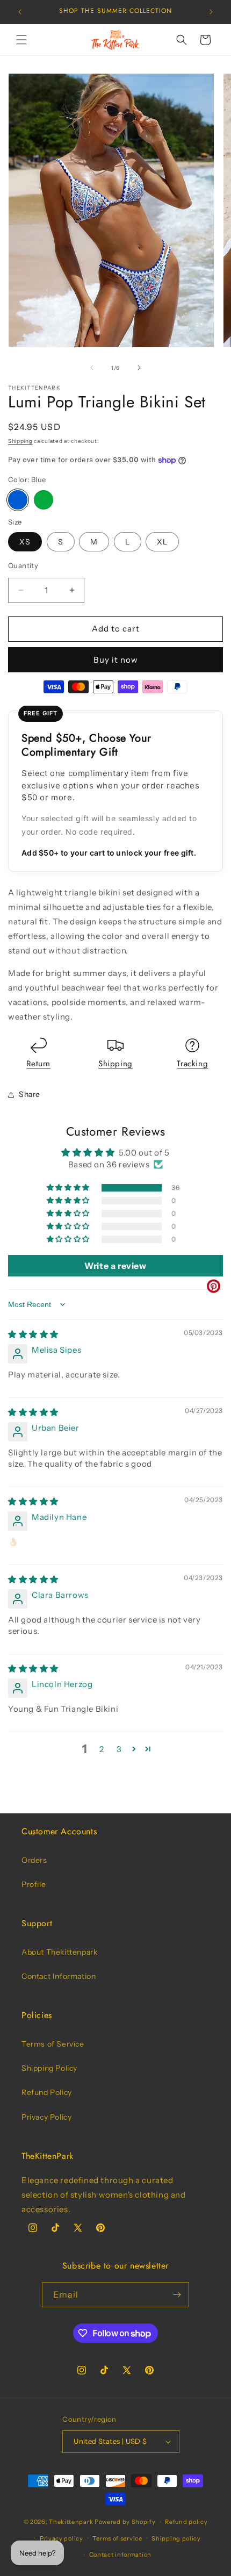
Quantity (23, 565)
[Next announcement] (211, 12)
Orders (34, 1860)
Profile (34, 1884)
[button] (21, 40)
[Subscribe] (177, 2295)
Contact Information (59, 1976)
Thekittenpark (71, 2522)
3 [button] (119, 1749)
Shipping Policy (49, 2068)
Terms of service (117, 2538)
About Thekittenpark (59, 1952)
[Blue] (18, 500)
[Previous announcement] (20, 12)
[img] (33, 1334)
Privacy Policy (46, 2117)
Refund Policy (47, 2092)
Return (38, 1064)
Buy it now (116, 660)
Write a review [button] (115, 1266)
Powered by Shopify (125, 2522)
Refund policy (186, 2522)
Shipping (20, 441)
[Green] (44, 500)
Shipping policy (176, 2538)
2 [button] (102, 1749)
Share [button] (30, 1094)
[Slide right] (139, 368)
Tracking (192, 1064)
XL (162, 542)
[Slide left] (92, 368)
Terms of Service (53, 2044)
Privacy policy (62, 2538)
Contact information (120, 2555)
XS (25, 542)
